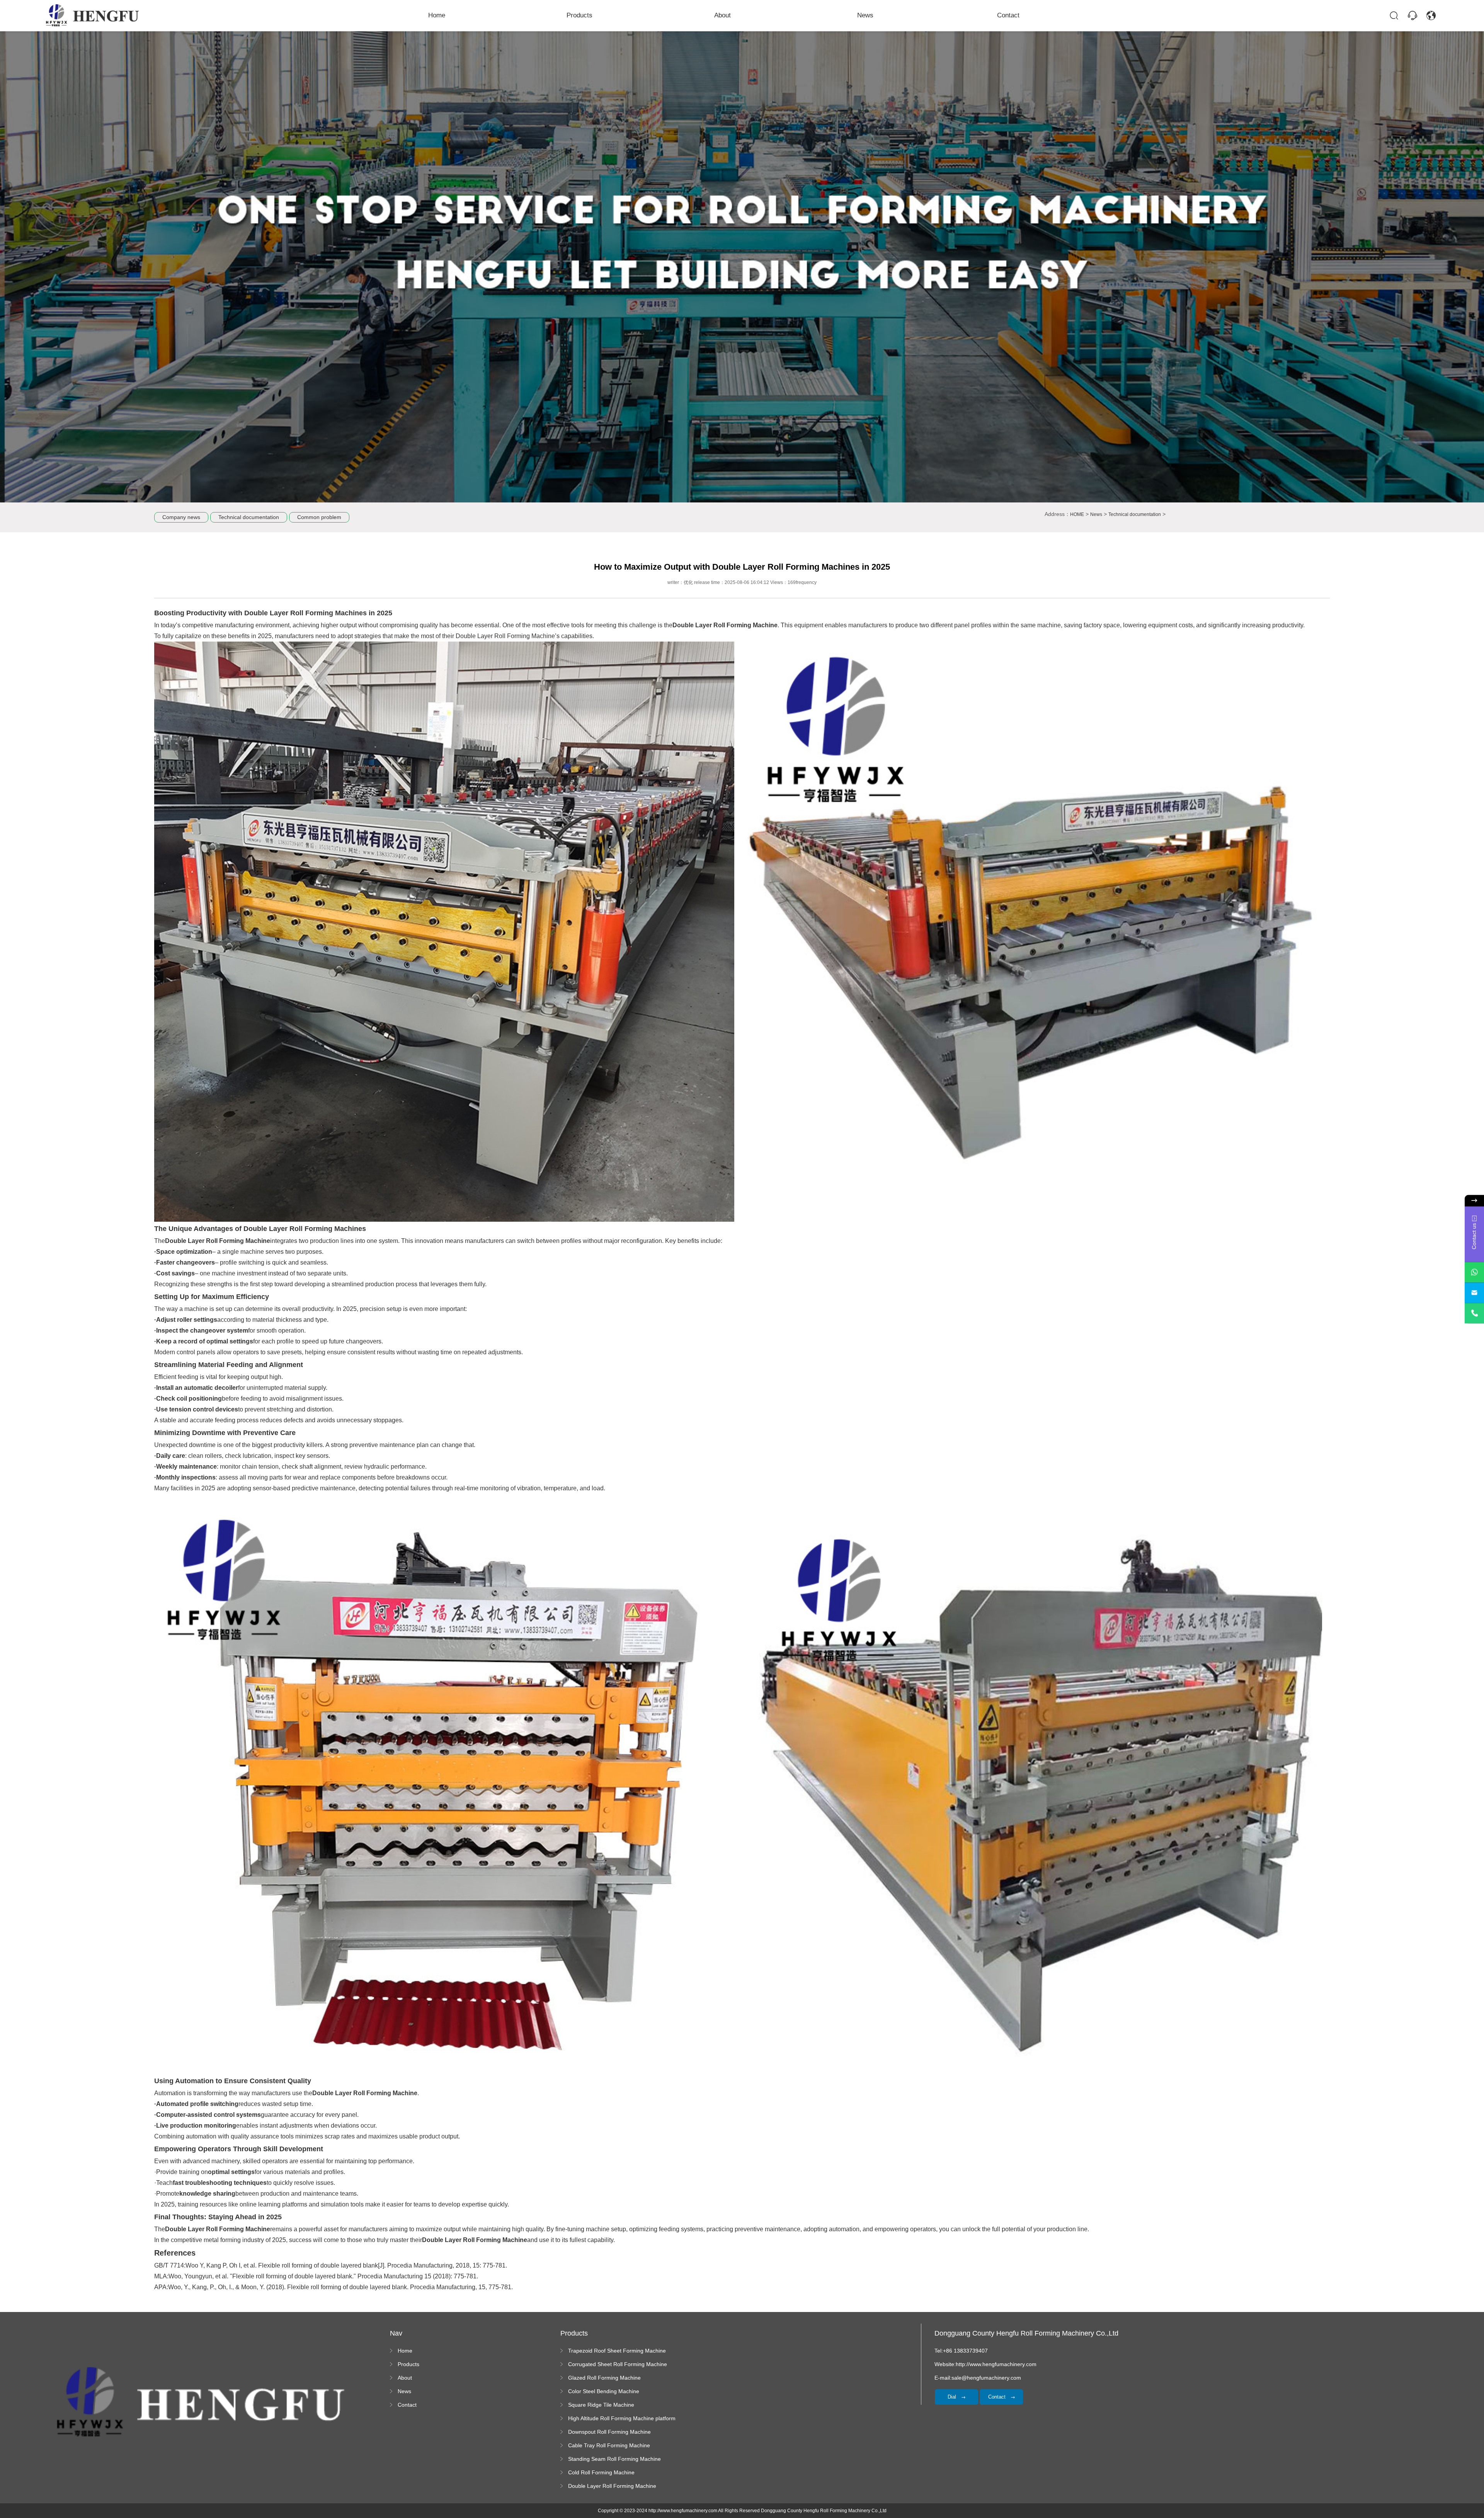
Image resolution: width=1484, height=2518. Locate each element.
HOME (1077, 514)
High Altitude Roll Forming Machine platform (622, 2418)
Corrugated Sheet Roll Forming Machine (618, 2364)
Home (437, 15)
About (722, 15)
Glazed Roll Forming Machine (604, 2378)
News (865, 15)
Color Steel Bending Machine (604, 2391)
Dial (953, 2397)
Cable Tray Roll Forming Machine (609, 2445)
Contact (1008, 15)
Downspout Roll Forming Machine (609, 2432)
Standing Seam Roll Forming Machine (614, 2459)
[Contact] (1413, 15)
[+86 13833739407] (1474, 1313)
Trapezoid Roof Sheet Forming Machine (617, 2351)
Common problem (319, 517)
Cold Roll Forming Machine (601, 2472)
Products (579, 15)
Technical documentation (249, 517)
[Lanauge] (1431, 15)
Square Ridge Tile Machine (601, 2405)
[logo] (93, 15)
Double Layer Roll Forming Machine (612, 2486)
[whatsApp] (1474, 1272)
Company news (181, 517)
